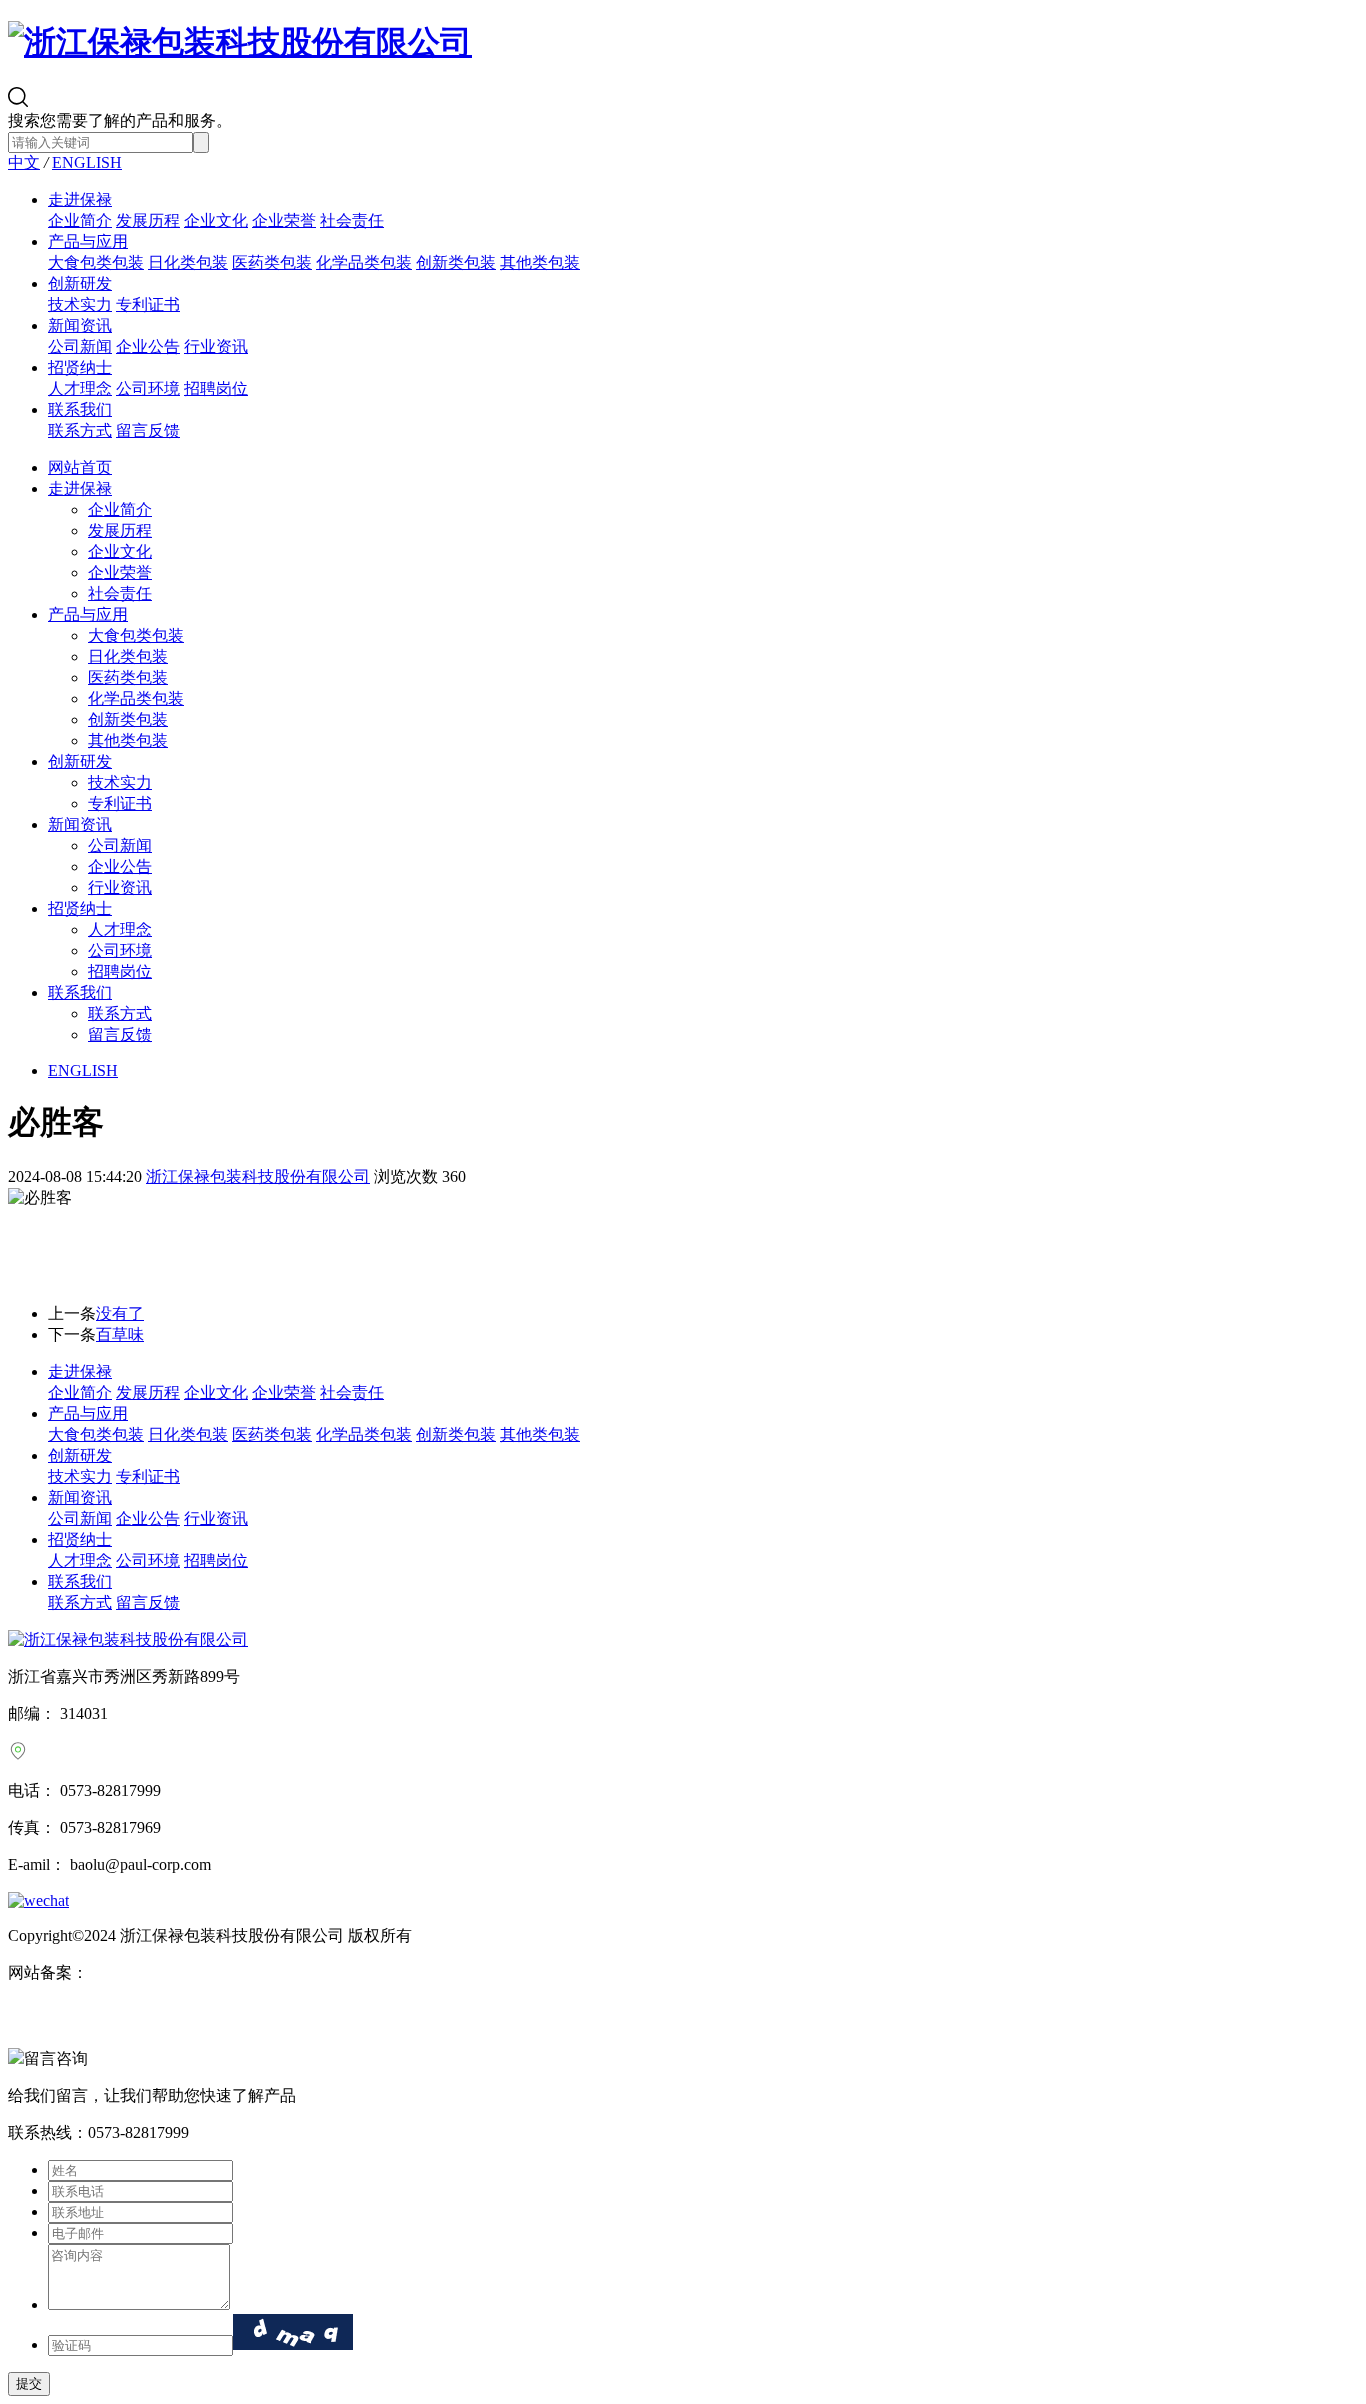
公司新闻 (80, 346)
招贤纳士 (80, 367)
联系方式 (80, 430)
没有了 (120, 1313)
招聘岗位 (216, 388)
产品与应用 (88, 241)
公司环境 (148, 388)
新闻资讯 (80, 325)
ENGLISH (87, 162)
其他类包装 (540, 262)
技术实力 (80, 304)
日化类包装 (188, 262)
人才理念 (80, 388)
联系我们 (80, 409)
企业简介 (80, 220)
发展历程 (148, 220)
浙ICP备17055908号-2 (163, 1972)
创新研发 (80, 283)
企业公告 (148, 346)
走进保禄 (80, 199)
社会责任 (352, 220)
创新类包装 (456, 262)
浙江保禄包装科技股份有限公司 (258, 1176)
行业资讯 (216, 346)
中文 (24, 162)
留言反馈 (148, 430)
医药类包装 (272, 262)
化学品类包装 (364, 262)
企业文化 (216, 220)
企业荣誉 (284, 220)
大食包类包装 (96, 262)
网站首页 (80, 467)
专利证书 (148, 304)
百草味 (120, 1334)
